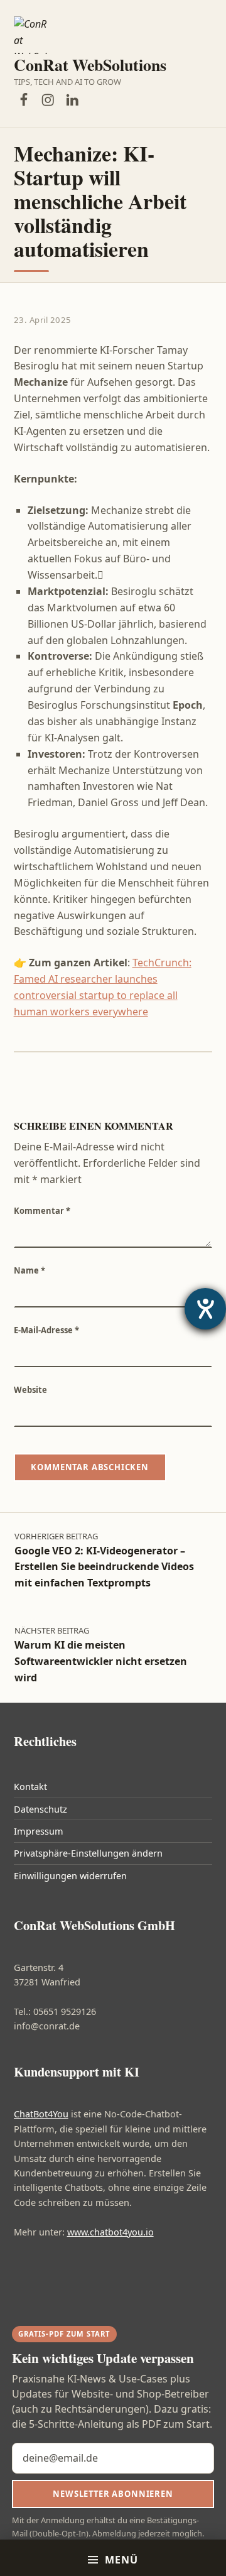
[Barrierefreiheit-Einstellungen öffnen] (205, 1309)
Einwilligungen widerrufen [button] (70, 1876)
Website (30, 1390)
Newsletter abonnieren (113, 2494)
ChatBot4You (41, 2114)
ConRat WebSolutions (90, 65)
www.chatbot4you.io (110, 2232)
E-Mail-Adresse (46, 1330)
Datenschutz (40, 1809)
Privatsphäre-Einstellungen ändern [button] (88, 1853)
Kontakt (30, 1787)
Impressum (39, 1831)
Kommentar (42, 1211)
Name (30, 1270)
